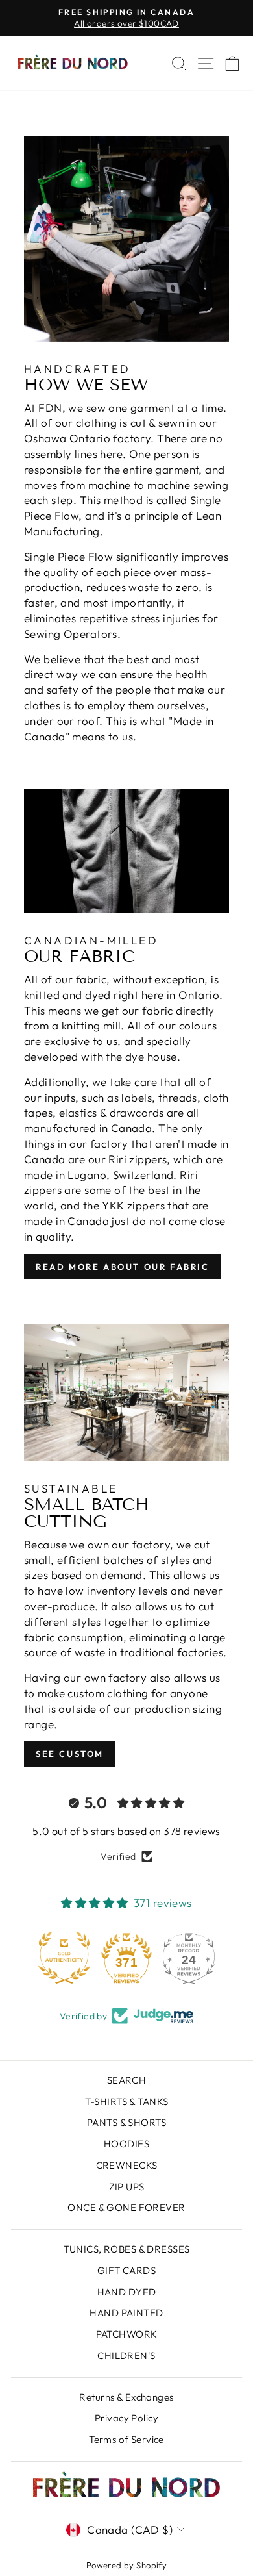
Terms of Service (126, 2439)
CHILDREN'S (126, 2355)
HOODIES (126, 2144)
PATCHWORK (127, 2334)
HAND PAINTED (126, 2313)
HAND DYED (127, 2292)
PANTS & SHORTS (126, 2122)
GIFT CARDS (126, 2270)
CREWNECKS (127, 2165)
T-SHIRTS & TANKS (127, 2102)
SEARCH (127, 2080)
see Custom (70, 1754)
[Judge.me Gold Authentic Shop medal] (64, 1958)
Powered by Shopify (127, 2565)
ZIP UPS (127, 2187)
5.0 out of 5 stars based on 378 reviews (126, 1831)
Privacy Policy (126, 2418)
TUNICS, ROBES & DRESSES (127, 2249)
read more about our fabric (123, 1267)
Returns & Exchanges (126, 2397)
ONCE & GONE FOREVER (126, 2207)
